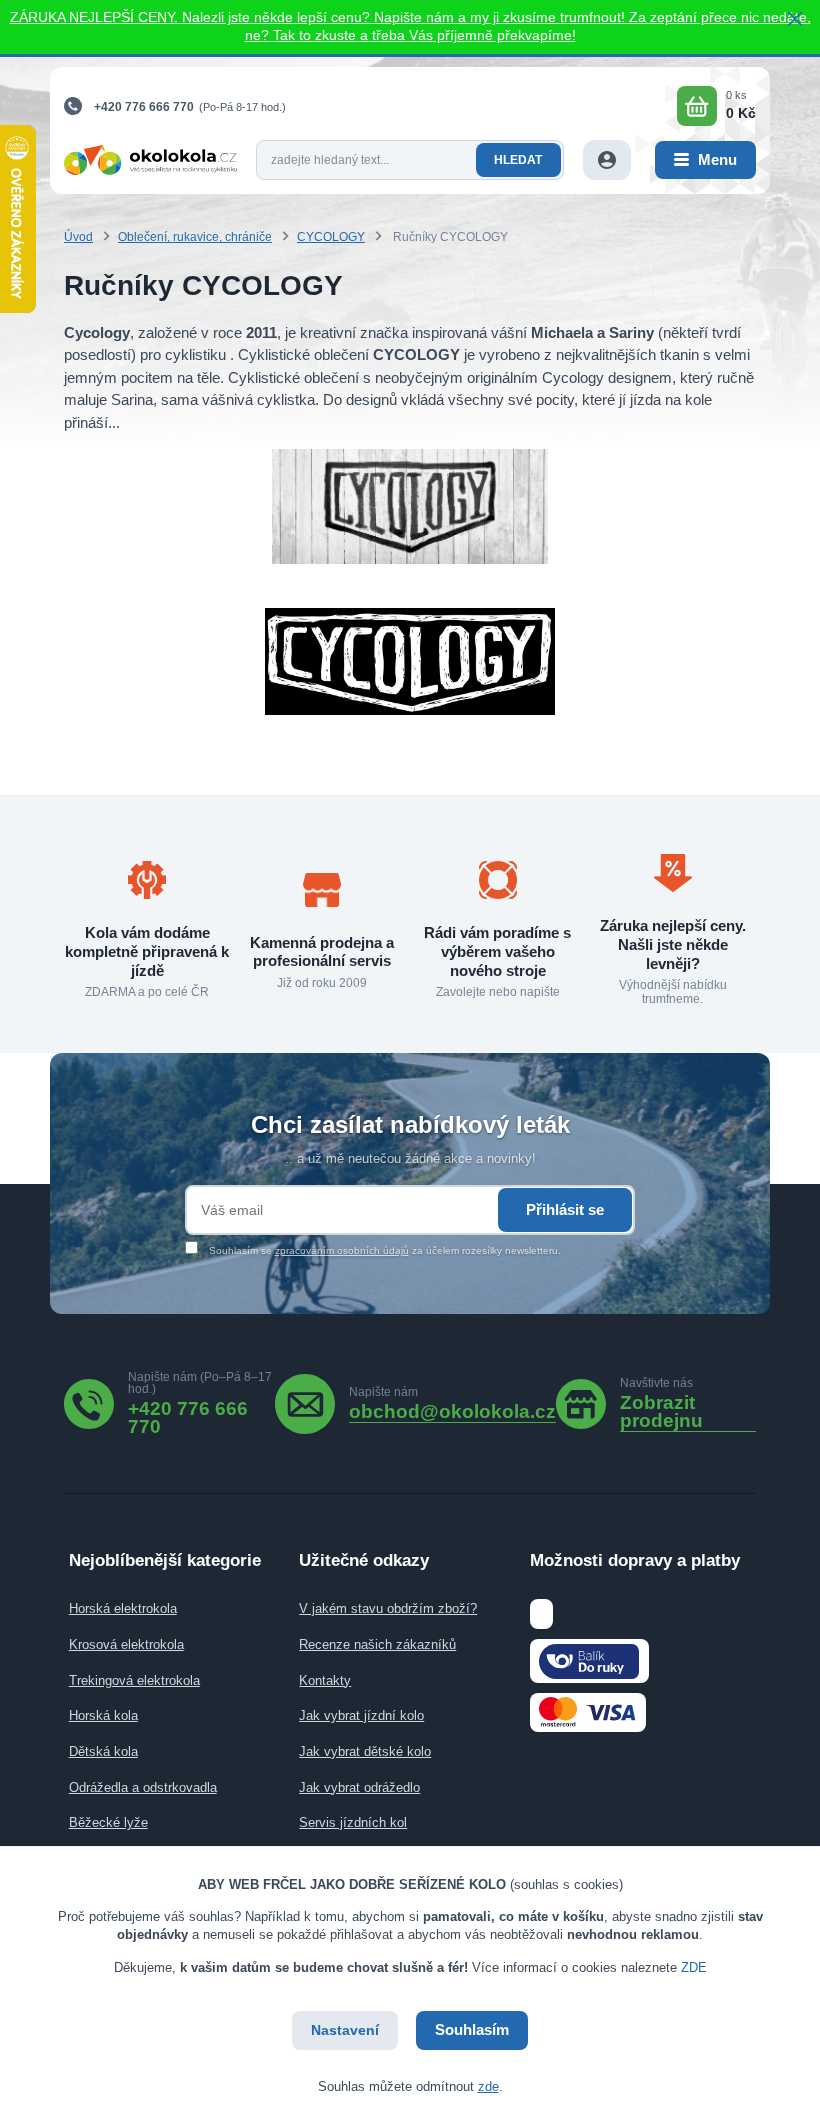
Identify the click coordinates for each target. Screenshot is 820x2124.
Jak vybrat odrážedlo (359, 1787)
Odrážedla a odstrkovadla (143, 1787)
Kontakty (325, 1680)
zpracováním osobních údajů (342, 1250)
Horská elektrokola (123, 1608)
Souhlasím (472, 2029)
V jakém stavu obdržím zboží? (388, 1608)
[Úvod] (150, 160)
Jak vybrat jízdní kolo (361, 1715)
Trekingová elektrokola (134, 1680)
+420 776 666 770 (144, 107)
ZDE (694, 1967)
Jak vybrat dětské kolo (365, 1751)
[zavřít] (795, 20)
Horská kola (103, 1715)
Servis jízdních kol (353, 1822)
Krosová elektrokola (126, 1644)
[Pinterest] (688, 1404)
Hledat (518, 160)
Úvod (78, 237)
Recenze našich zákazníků (377, 1644)
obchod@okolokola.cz (452, 1411)
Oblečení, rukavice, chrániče (195, 237)
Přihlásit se (565, 1209)
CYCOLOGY (331, 237)
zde (488, 2086)
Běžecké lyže (108, 1822)
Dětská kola (103, 1751)
